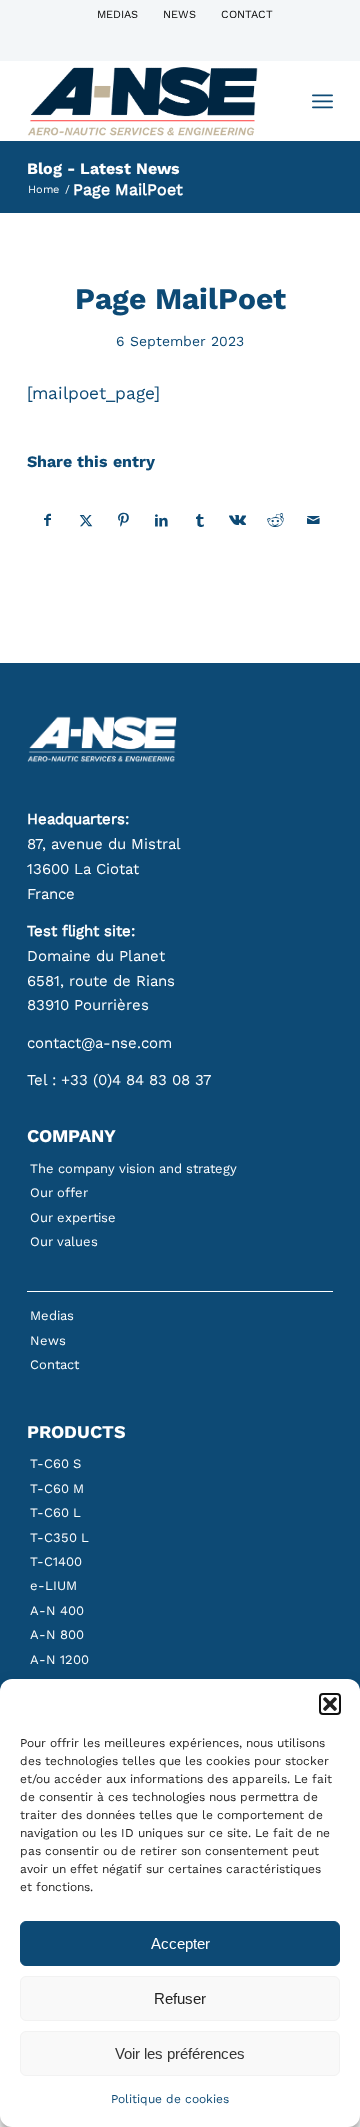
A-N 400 (57, 1610)
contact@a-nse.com (99, 1043)
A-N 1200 (59, 1659)
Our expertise (73, 1217)
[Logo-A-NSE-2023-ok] (149, 101)
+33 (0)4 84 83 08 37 (136, 1080)
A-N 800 (57, 1634)
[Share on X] (85, 520)
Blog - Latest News (103, 168)
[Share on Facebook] (47, 520)
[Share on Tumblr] (199, 520)
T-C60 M (57, 1488)
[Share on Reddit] (275, 520)
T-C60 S (55, 1463)
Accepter (180, 1943)
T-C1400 (56, 1561)
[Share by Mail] (313, 520)
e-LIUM (53, 1585)
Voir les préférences (180, 2053)
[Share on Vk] (237, 520)
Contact (247, 14)
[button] (330, 1704)
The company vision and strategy (133, 1168)
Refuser (180, 1998)
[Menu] (322, 101)
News (179, 14)
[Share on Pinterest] (123, 520)
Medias (117, 14)
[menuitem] (118, 15)
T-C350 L (59, 1537)
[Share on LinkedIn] (161, 520)
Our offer (59, 1192)
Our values (64, 1241)
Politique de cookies (170, 2099)
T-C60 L (55, 1512)
